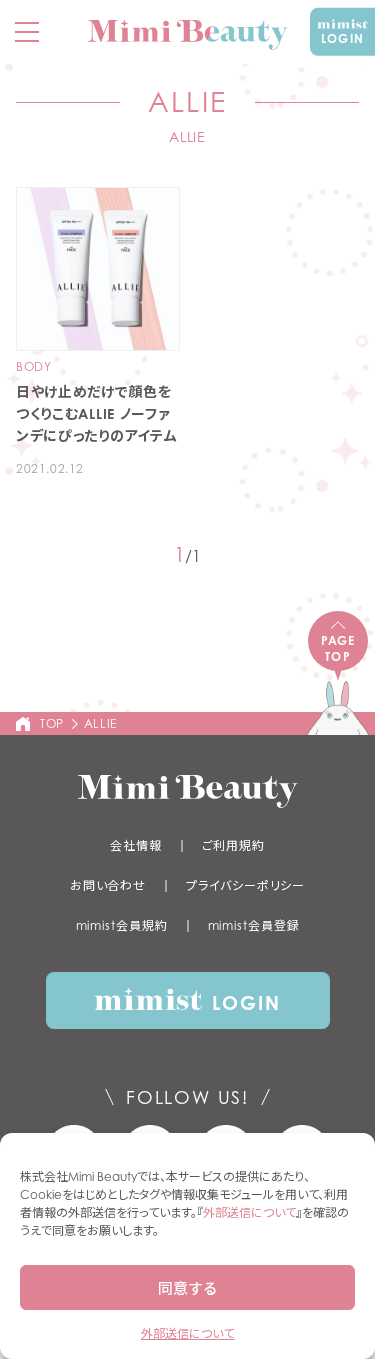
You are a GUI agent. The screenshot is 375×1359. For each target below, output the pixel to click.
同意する (188, 1288)
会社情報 (136, 845)
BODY (33, 367)
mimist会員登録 (254, 925)
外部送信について (249, 1212)
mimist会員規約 (122, 925)
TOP (52, 723)
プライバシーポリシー (245, 885)
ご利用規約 (234, 845)
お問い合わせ (108, 885)
